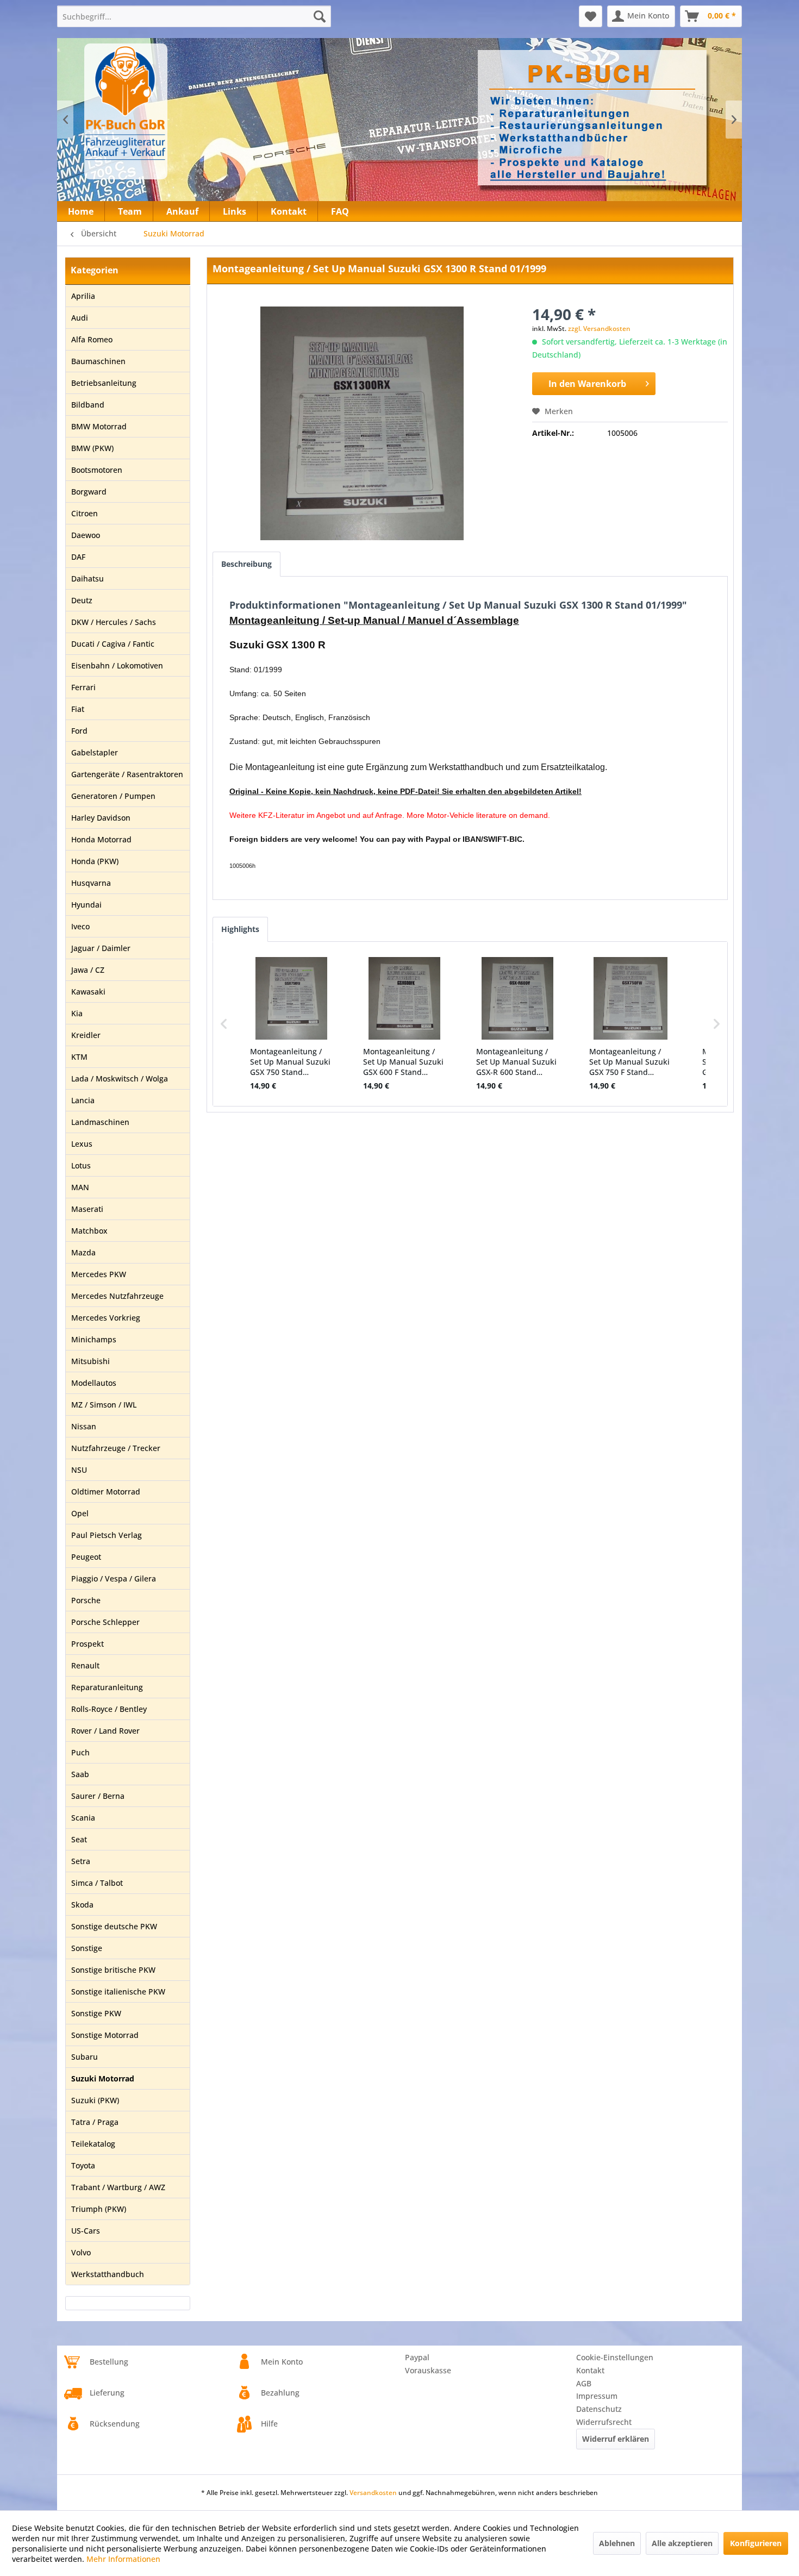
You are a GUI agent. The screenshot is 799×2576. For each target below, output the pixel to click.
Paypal (417, 2357)
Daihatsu (88, 579)
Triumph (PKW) (99, 2209)
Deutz (82, 600)
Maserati (87, 1209)
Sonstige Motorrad (105, 2035)
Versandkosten (373, 2493)
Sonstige (87, 1948)
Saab (80, 1774)
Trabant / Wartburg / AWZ (118, 2187)
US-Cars (86, 2231)
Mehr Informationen (123, 2559)
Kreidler (86, 1035)
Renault (85, 1665)
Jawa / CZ (88, 970)
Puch (80, 1752)
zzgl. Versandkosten (599, 329)
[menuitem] (194, 16)
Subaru (85, 2057)
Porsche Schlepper (105, 1622)
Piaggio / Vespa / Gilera (114, 1578)
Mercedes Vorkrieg (106, 1318)
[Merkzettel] (591, 16)
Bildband (88, 405)
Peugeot (86, 1557)
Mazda (83, 1252)
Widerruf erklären (616, 2439)
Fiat (78, 709)
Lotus (81, 1165)
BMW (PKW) (92, 448)
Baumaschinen (98, 361)
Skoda (82, 1905)
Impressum (597, 2396)
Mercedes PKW (99, 1274)
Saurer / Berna (98, 1796)
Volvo (81, 2252)
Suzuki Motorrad (103, 2078)
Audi (80, 318)
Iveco (80, 926)
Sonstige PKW (96, 2013)
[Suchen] (320, 16)
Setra (81, 1861)
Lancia (83, 1100)
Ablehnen (617, 2543)
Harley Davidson (101, 818)
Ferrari (83, 687)
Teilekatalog (93, 2144)
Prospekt (88, 1644)
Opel (80, 1513)
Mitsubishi (90, 1361)
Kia (77, 1013)
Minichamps (94, 1339)
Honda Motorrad (101, 839)
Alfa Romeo (92, 339)
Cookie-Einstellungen (615, 2357)
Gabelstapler (95, 752)
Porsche (86, 1600)
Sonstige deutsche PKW (114, 1926)
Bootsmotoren (97, 470)
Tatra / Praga (95, 2122)
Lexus (82, 1144)
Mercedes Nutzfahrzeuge (117, 1296)
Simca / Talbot (97, 1883)
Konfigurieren (756, 2543)
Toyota (83, 2165)
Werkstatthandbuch (108, 2274)
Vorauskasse (428, 2370)
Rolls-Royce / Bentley (109, 1709)
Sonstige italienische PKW (118, 1992)
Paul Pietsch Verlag (107, 1535)
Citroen (85, 513)
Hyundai (86, 905)
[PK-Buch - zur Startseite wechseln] (184, 111)
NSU (79, 1470)
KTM (79, 1057)
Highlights (240, 929)
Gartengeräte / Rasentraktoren (127, 774)
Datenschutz (599, 2409)
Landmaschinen (100, 1122)
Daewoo (86, 535)
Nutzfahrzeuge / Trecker (116, 1448)
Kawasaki (88, 992)
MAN (80, 1187)
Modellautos (94, 1383)
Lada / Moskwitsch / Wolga (120, 1078)
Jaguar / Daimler (101, 948)
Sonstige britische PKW (113, 1970)
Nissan (84, 1426)
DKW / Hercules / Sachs (114, 622)
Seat (79, 1839)
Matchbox (89, 1231)
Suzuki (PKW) (95, 2100)
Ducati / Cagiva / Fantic (113, 644)
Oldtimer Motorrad (106, 1492)
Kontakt (590, 2370)
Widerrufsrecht (604, 2422)
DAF (78, 557)
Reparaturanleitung (107, 1687)
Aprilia (83, 296)
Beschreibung (246, 564)
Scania (83, 1818)
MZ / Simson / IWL (104, 1405)
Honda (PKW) (95, 861)
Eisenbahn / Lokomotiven (117, 665)
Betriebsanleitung (104, 383)
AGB (584, 2383)
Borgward (89, 492)
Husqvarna (91, 883)
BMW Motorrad (99, 426)
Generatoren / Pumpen (113, 796)
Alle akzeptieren (682, 2543)
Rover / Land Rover (105, 1731)
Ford (79, 731)
